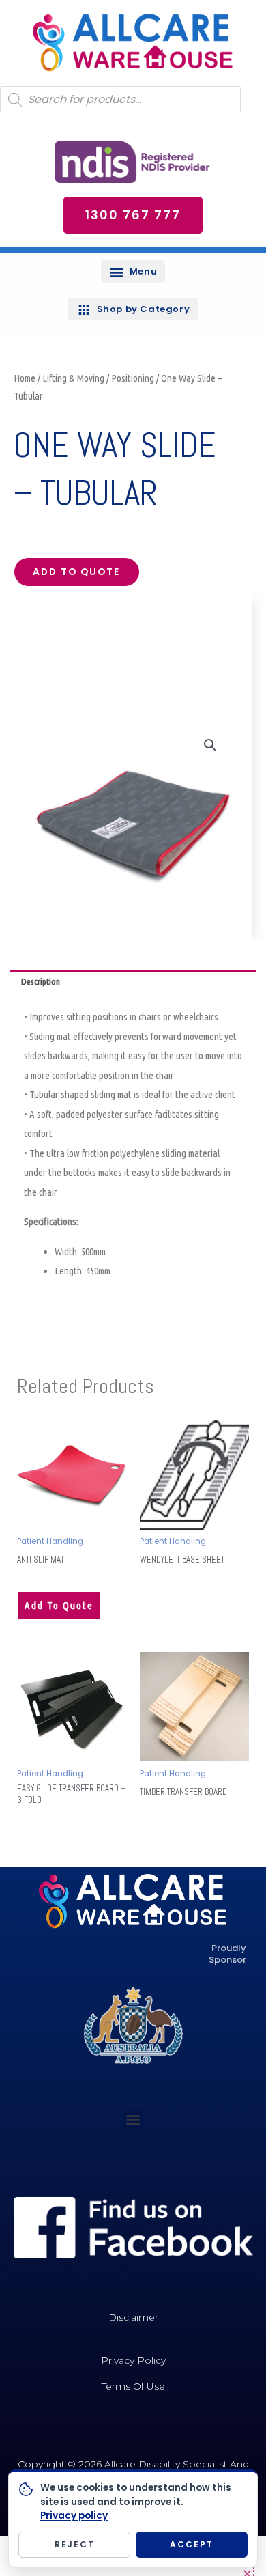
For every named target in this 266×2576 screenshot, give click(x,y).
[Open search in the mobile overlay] (120, 100)
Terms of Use (133, 2386)
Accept (192, 2544)
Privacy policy (74, 2516)
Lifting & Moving (73, 378)
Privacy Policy (133, 2360)
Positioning (133, 378)
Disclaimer (133, 2317)
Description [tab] (41, 981)
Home (25, 378)
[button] (133, 271)
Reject (75, 2544)
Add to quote (76, 572)
